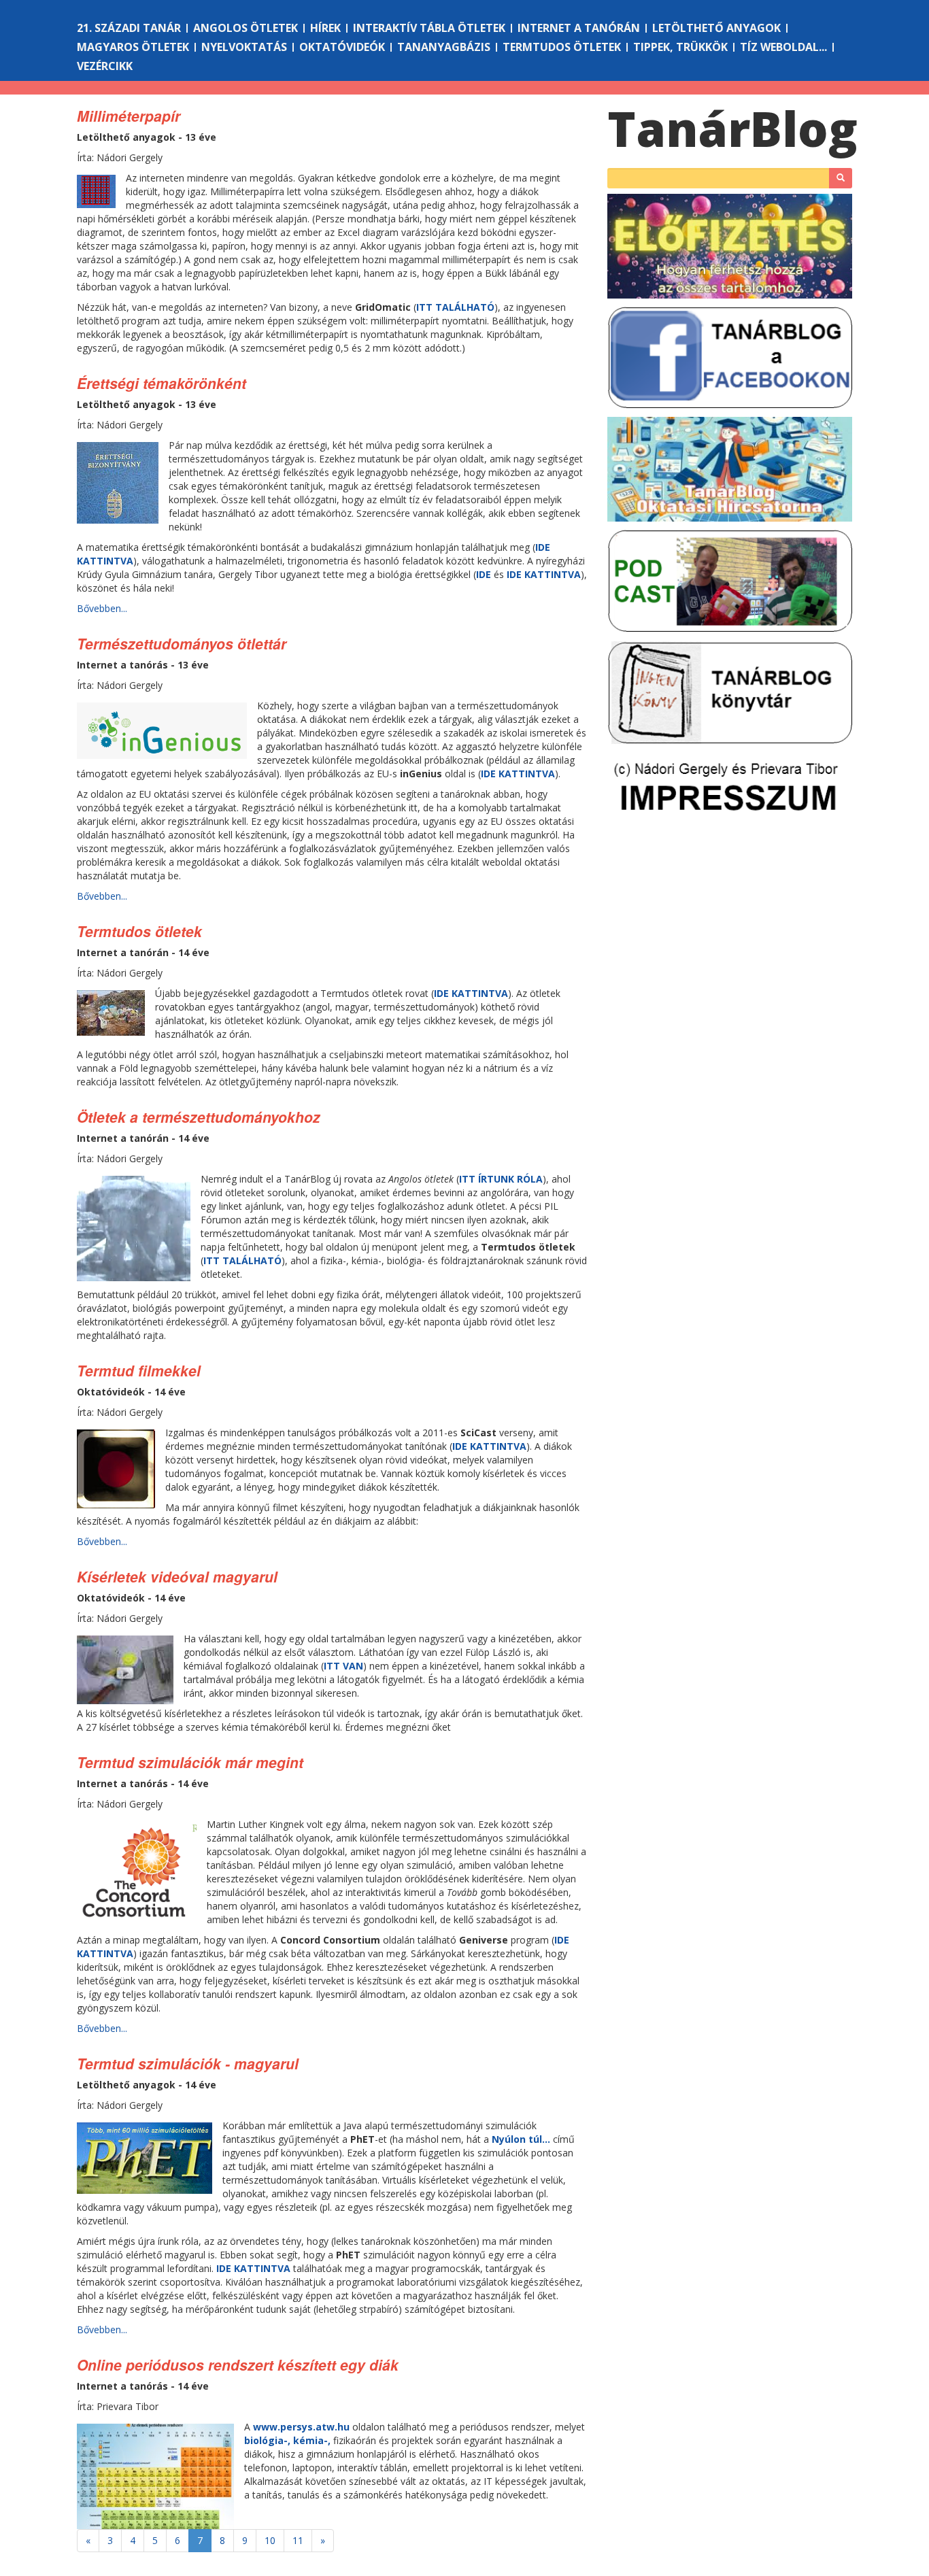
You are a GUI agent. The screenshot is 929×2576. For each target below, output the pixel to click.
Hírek (325, 28)
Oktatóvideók (342, 47)
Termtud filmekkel (139, 1370)
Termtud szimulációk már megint (190, 1762)
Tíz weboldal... (783, 47)
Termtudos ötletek (562, 47)
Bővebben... (102, 608)
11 (298, 2540)
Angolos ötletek (246, 28)
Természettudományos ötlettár (182, 643)
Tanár (732, 129)
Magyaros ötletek (133, 47)
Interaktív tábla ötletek (429, 28)
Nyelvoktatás (244, 47)
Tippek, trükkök (680, 47)
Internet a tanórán (579, 28)
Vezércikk (105, 66)
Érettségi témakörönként (162, 383)
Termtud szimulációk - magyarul (188, 2063)
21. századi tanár (129, 28)
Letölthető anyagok (716, 28)
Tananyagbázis (444, 47)
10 (270, 2540)
